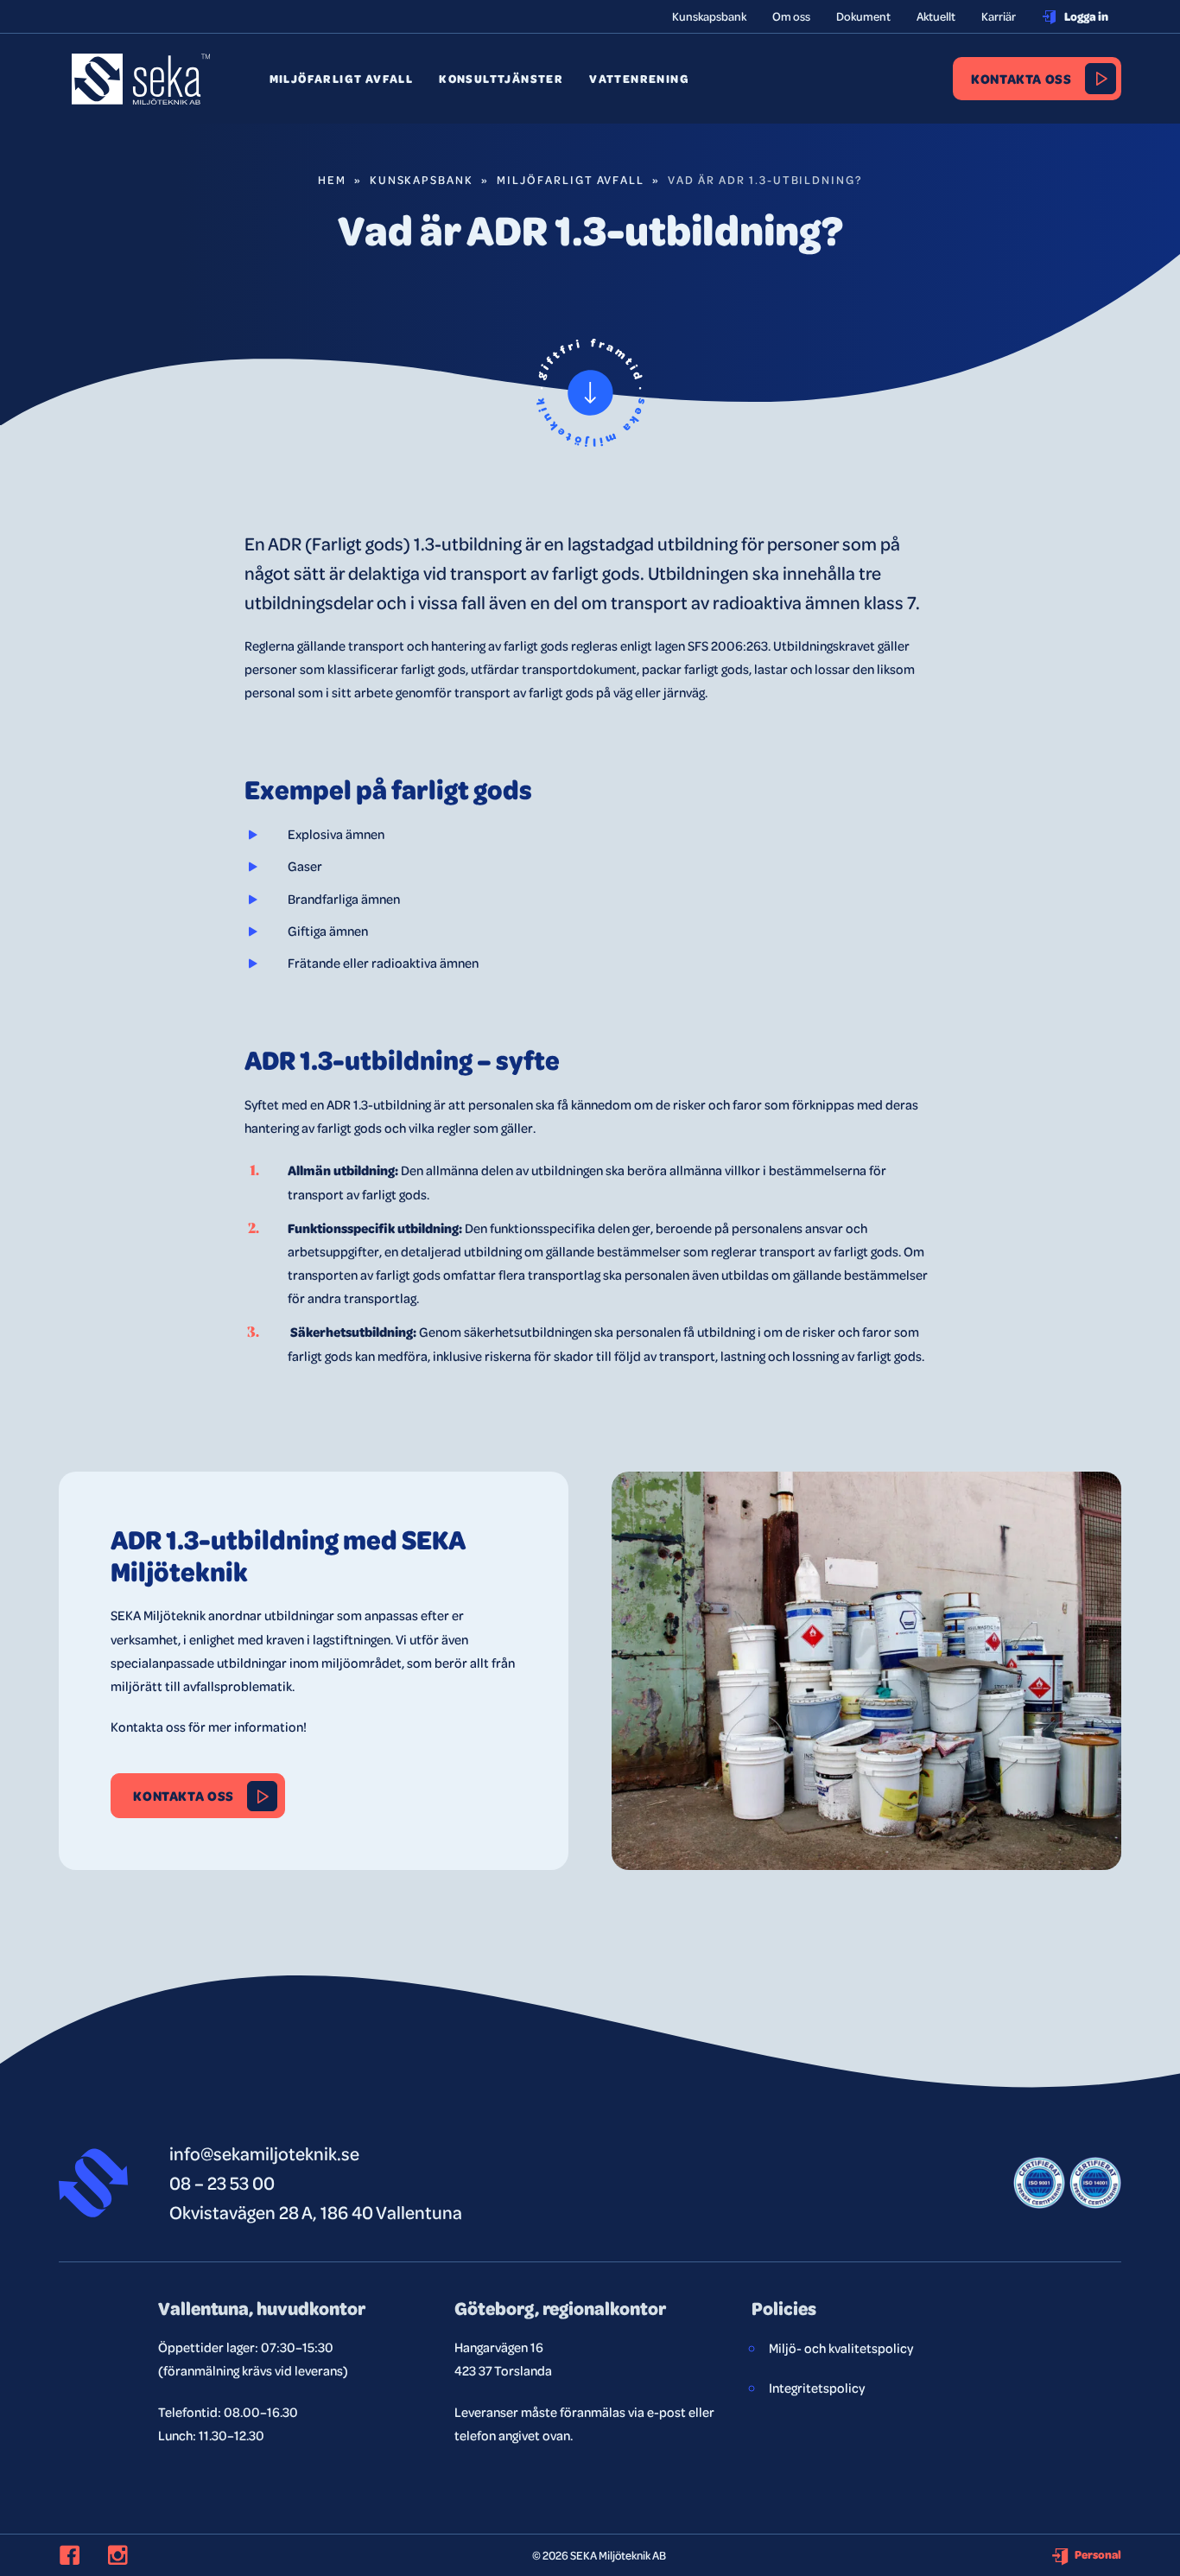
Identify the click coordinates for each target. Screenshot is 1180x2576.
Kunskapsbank (709, 16)
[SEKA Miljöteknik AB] (141, 92)
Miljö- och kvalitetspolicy (841, 2348)
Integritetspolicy (817, 2388)
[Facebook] (79, 2555)
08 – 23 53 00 (222, 2182)
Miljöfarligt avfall (342, 79)
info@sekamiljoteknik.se (264, 2153)
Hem (332, 179)
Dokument (863, 16)
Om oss (791, 16)
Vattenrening (639, 79)
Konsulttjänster (501, 79)
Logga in (1086, 16)
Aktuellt (936, 16)
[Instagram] (128, 2555)
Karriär (999, 16)
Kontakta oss (1021, 78)
